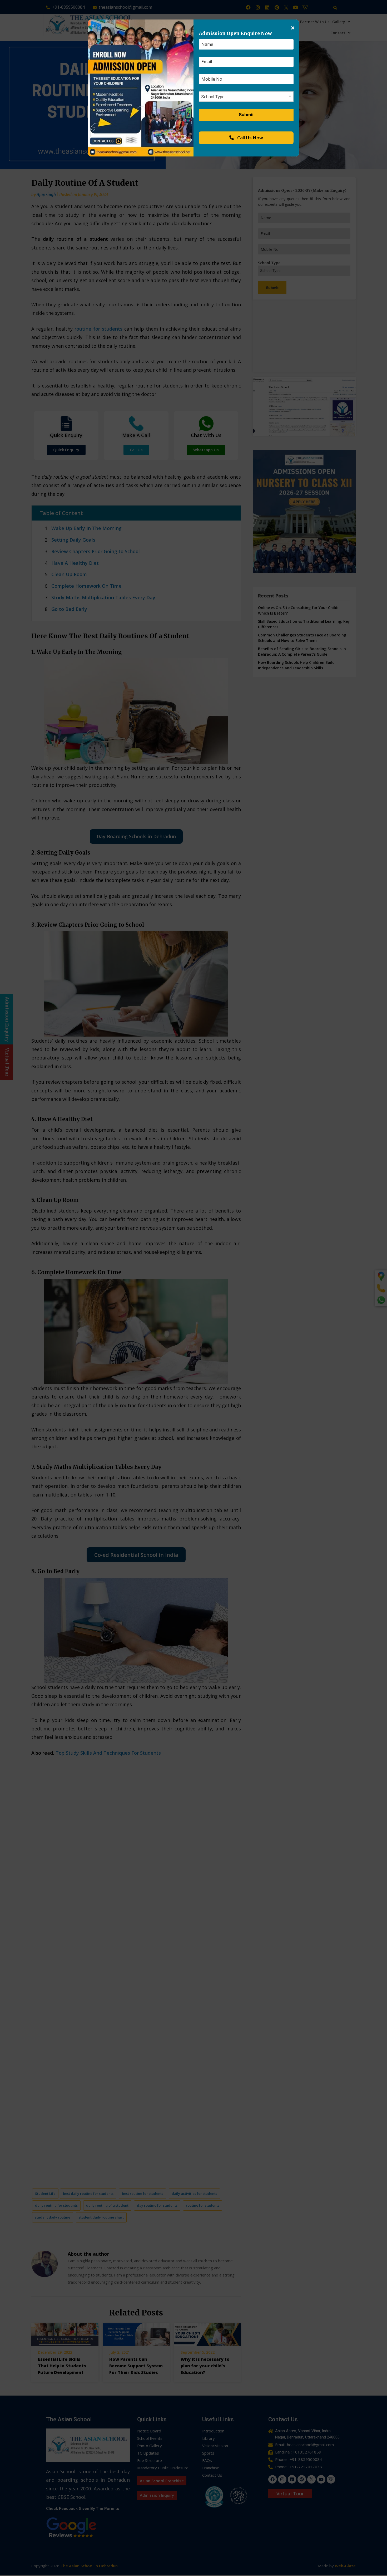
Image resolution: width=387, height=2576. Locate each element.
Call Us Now (250, 138)
